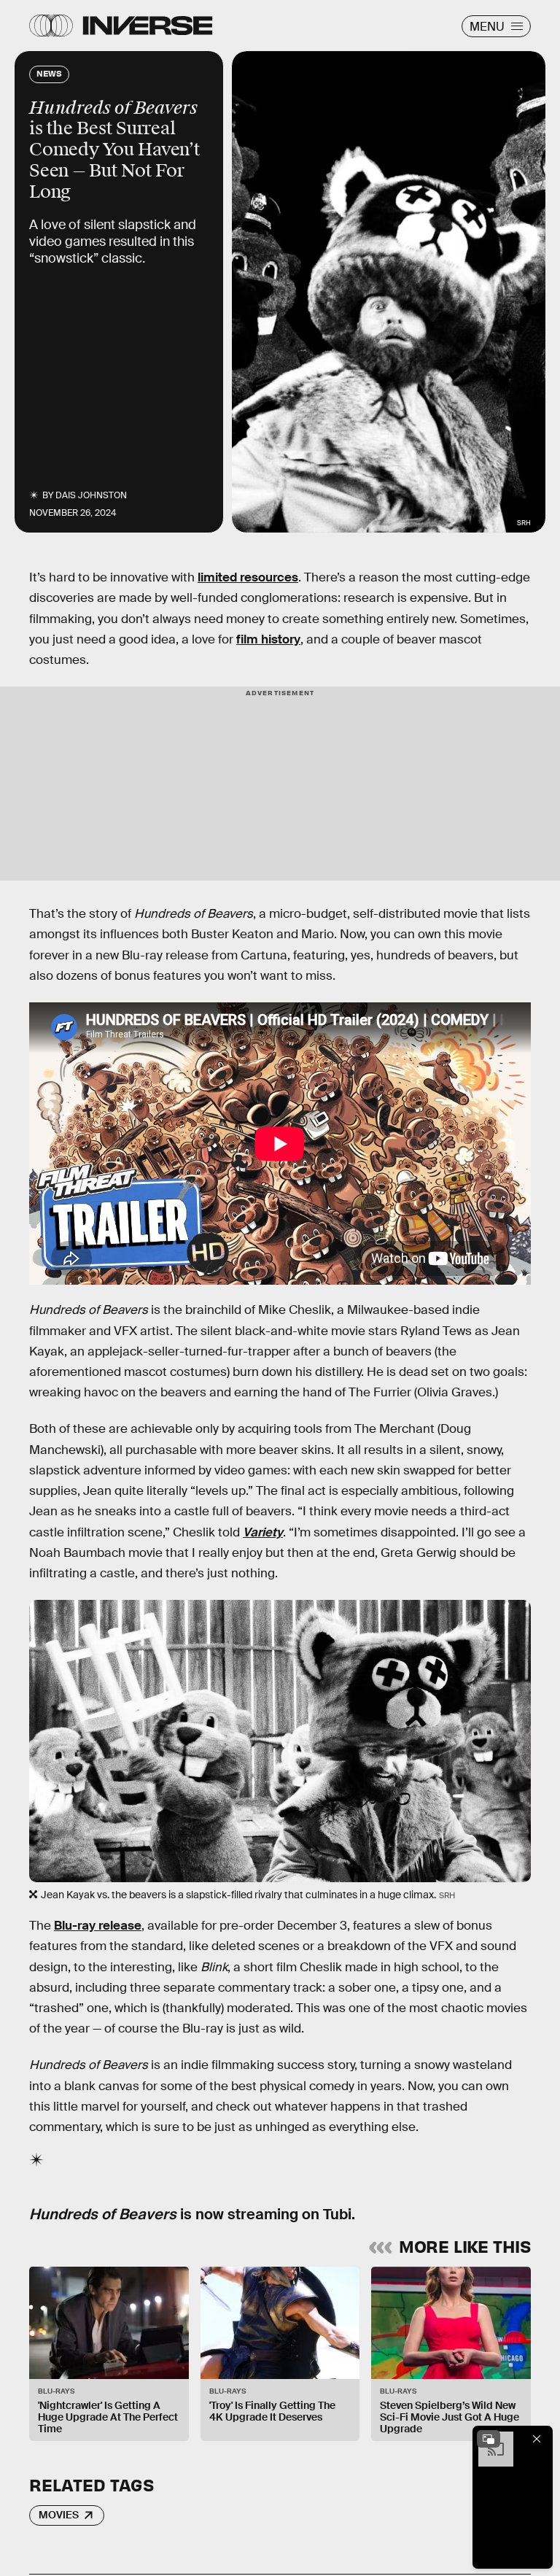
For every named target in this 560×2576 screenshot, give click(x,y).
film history (268, 639)
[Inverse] (148, 26)
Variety (263, 1532)
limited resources (248, 577)
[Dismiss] (537, 2439)
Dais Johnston (91, 495)
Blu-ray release (98, 1926)
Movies (59, 2515)
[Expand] (489, 2439)
